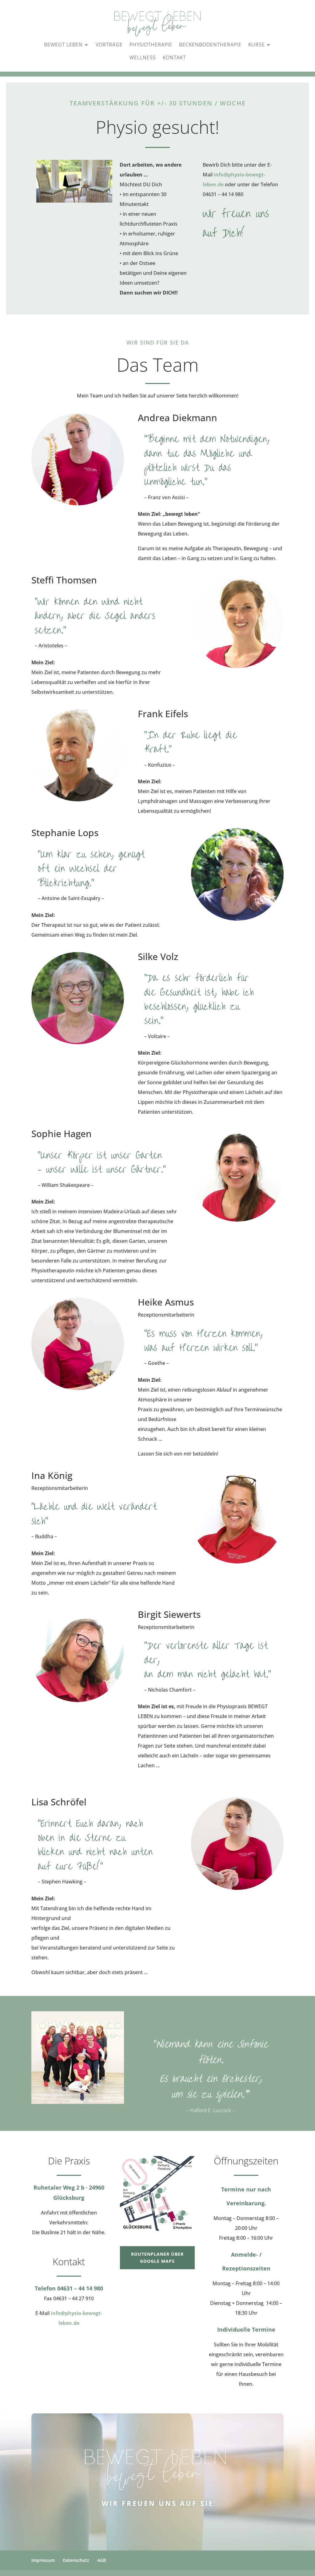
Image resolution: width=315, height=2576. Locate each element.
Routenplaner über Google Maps (157, 2258)
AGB (102, 2560)
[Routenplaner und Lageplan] (157, 2193)
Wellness (143, 57)
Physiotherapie (151, 45)
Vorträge (109, 45)
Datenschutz (76, 2560)
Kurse (257, 45)
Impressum (43, 2560)
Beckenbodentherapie (210, 45)
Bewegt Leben (63, 45)
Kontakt (174, 57)
